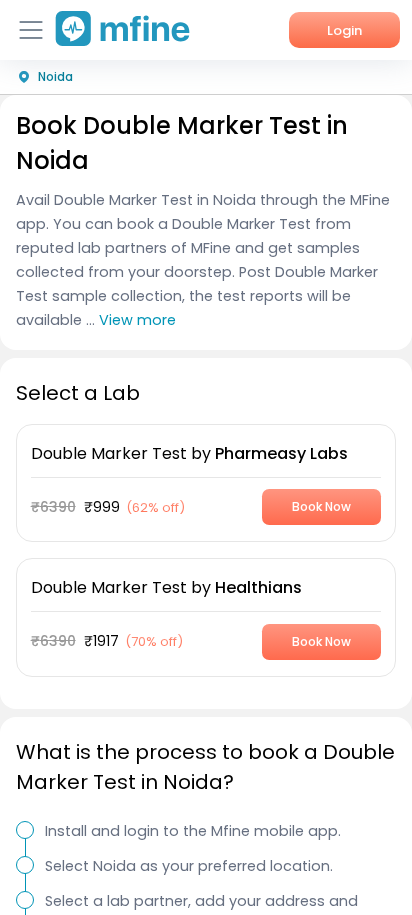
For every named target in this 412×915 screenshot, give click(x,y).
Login (344, 30)
